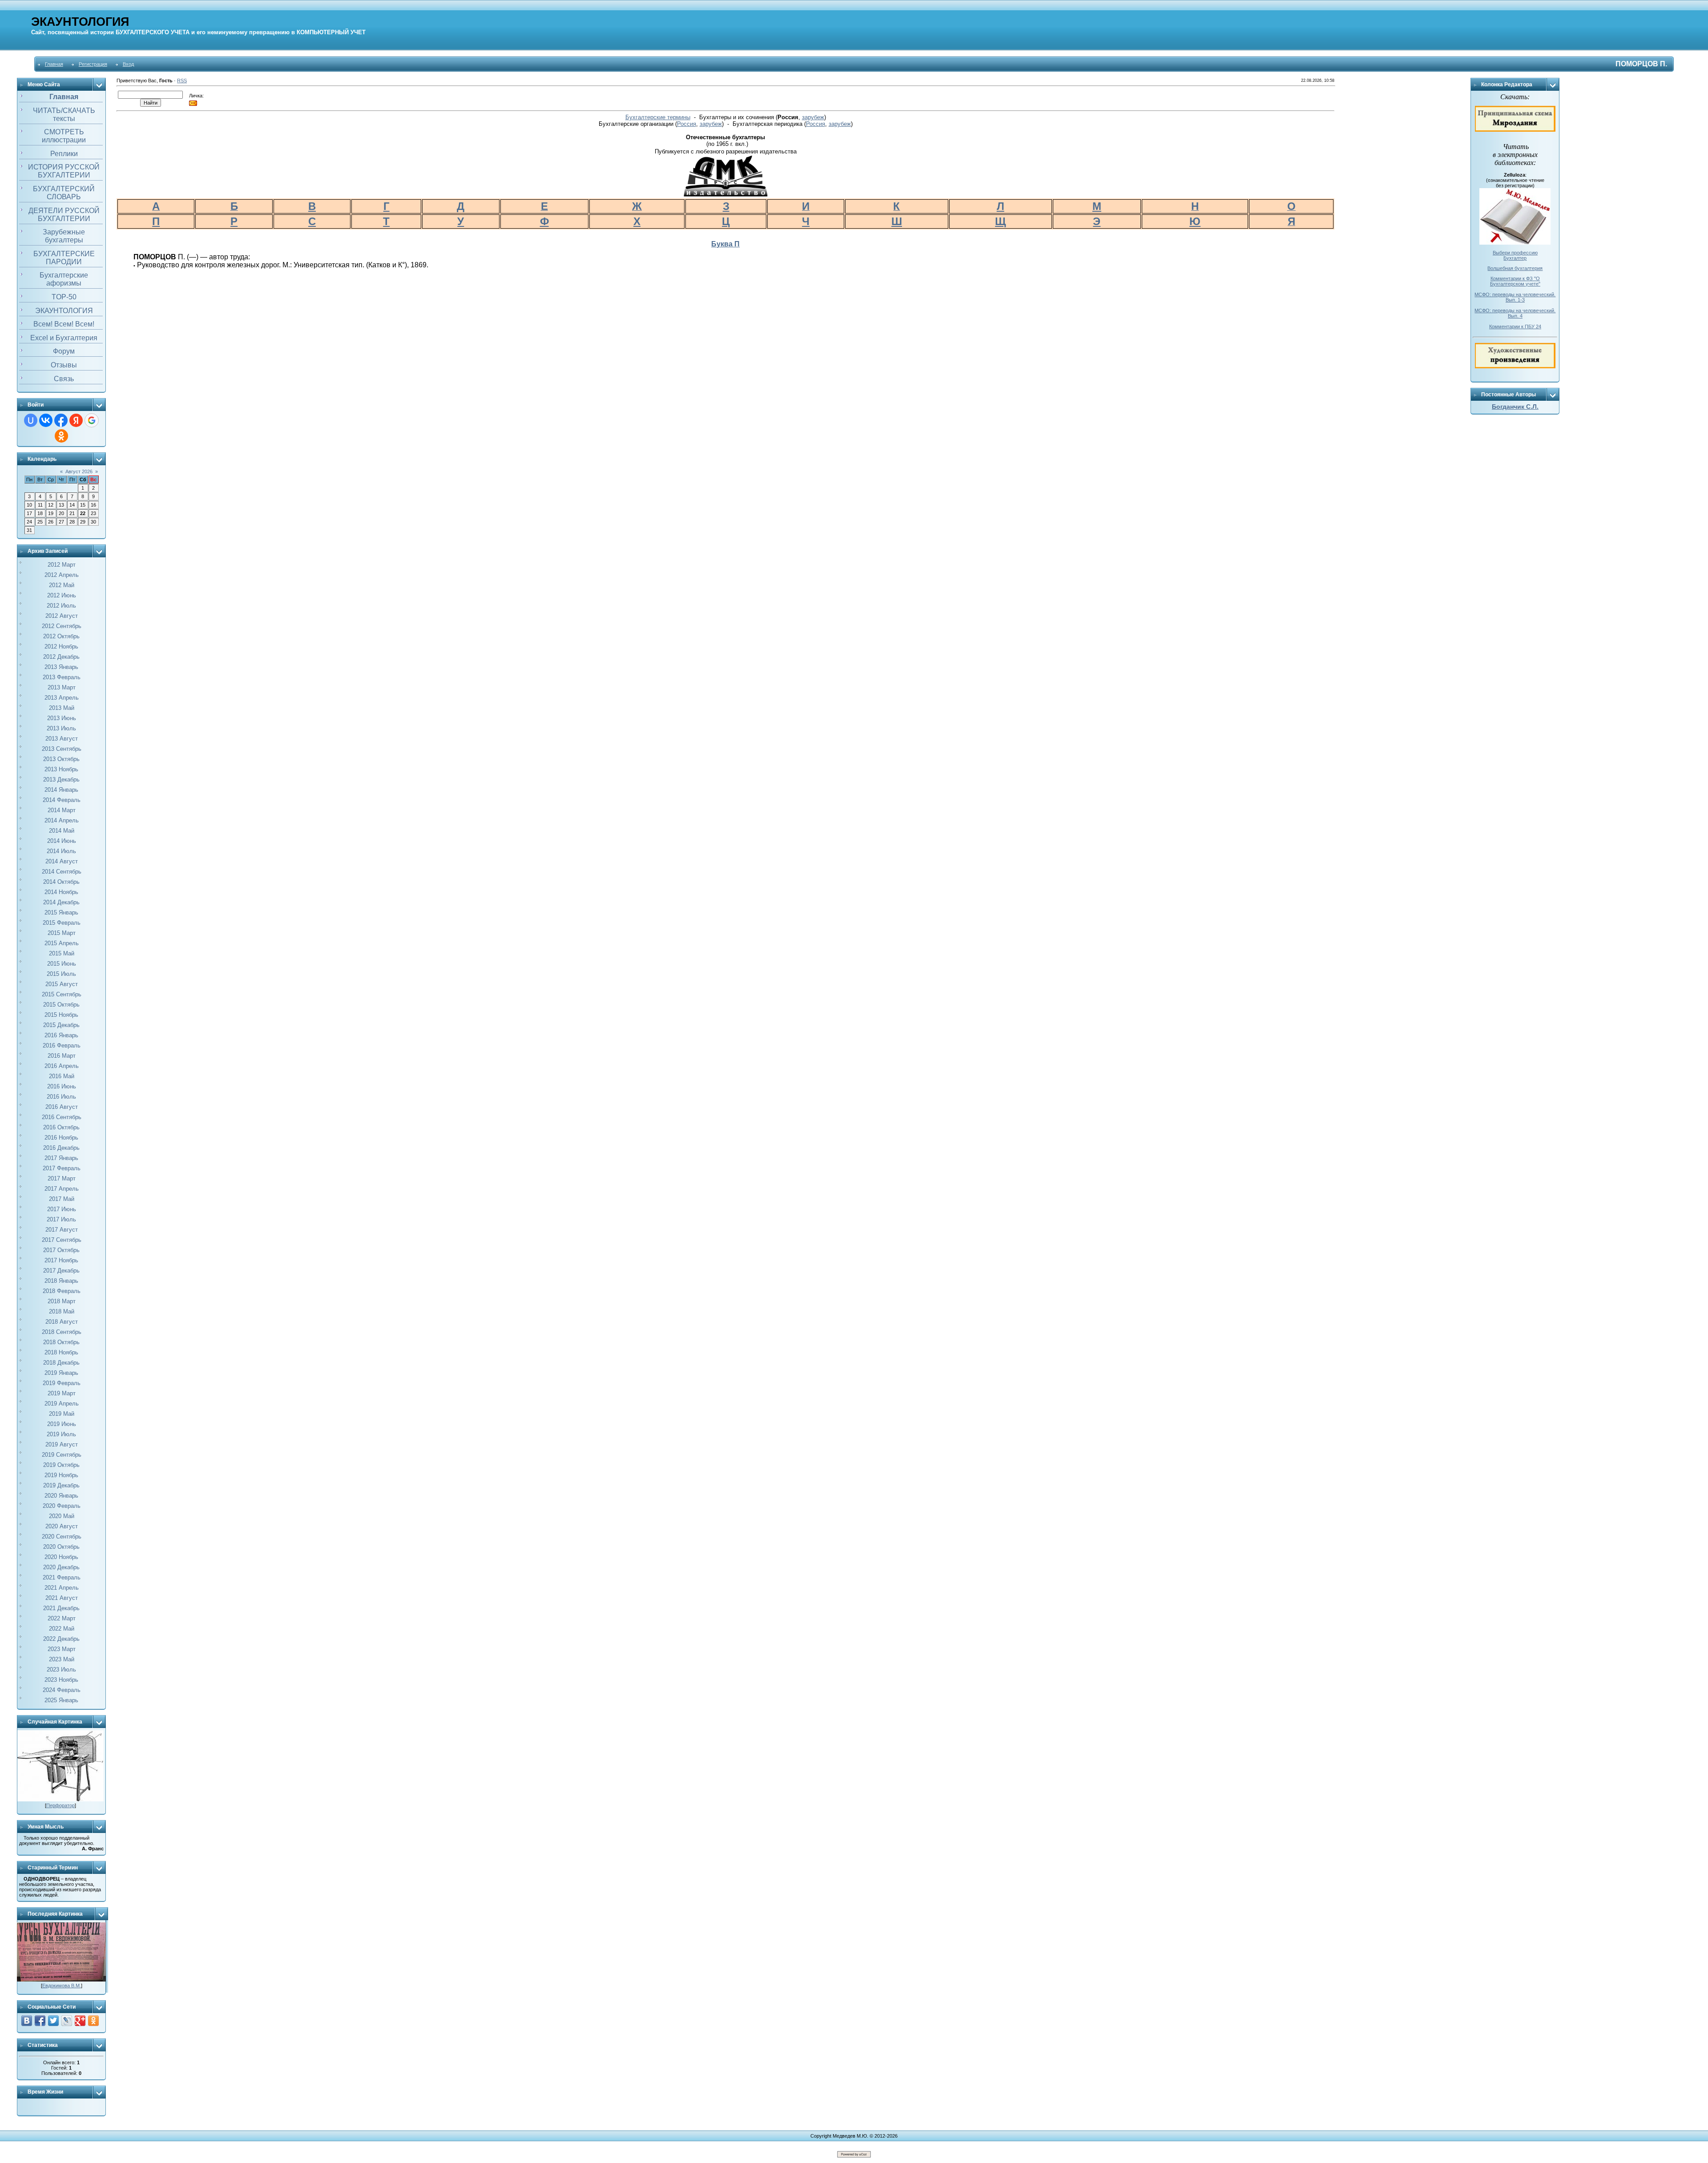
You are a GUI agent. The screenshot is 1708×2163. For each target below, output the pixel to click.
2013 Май (62, 708)
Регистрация (93, 64)
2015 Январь (61, 912)
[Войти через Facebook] (61, 420)
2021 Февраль (62, 1577)
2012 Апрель (62, 575)
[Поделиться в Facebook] (40, 2021)
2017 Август (62, 1230)
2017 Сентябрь (62, 1240)
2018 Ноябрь (61, 1352)
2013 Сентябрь (62, 749)
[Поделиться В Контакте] (27, 2021)
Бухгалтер (1515, 258)
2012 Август (62, 616)
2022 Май (62, 1629)
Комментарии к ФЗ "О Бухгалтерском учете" (1515, 281)
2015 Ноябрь (61, 1015)
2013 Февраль (62, 677)
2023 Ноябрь (61, 1680)
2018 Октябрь (61, 1342)
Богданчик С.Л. (1515, 407)
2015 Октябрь (61, 1005)
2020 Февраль (62, 1506)
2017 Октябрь (61, 1250)
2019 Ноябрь (61, 1475)
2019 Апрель (62, 1404)
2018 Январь (61, 1281)
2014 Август (62, 861)
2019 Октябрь (61, 1465)
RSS (182, 81)
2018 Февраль (62, 1291)
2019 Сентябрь (62, 1455)
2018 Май (62, 1311)
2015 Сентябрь (62, 994)
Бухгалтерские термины (658, 117)
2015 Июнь (62, 964)
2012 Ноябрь (61, 646)
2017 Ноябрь (61, 1260)
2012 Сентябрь (62, 626)
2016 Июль (61, 1097)
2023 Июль (61, 1670)
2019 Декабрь (61, 1485)
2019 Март (62, 1393)
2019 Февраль (62, 1383)
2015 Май (62, 953)
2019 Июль (61, 1434)
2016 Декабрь (61, 1148)
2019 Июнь (62, 1424)
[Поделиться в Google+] (80, 2021)
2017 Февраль (62, 1168)
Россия (687, 124)
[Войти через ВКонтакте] (46, 420)
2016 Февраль (62, 1045)
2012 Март (62, 565)
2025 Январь (61, 1700)
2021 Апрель (62, 1588)
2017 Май (62, 1199)
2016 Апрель (62, 1066)
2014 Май (62, 831)
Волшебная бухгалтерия (1515, 268)
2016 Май (62, 1076)
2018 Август (62, 1322)
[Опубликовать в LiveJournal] (67, 2021)
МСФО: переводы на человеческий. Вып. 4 (1515, 313)
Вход (128, 64)
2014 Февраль (62, 800)
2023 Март (62, 1649)
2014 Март (62, 810)
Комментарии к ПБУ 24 (1515, 326)
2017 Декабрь (61, 1271)
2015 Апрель (62, 943)
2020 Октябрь (61, 1547)
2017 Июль (61, 1219)
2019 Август (62, 1444)
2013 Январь (61, 667)
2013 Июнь (62, 718)
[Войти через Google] (92, 420)
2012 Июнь (62, 595)
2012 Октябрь (61, 636)
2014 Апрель (62, 820)
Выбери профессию (1515, 253)
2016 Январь (61, 1035)
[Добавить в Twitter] (53, 2021)
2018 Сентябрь (62, 1332)
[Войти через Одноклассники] (61, 436)
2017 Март (62, 1178)
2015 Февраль (62, 923)
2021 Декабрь (61, 1608)
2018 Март (62, 1301)
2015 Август (62, 984)
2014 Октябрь (61, 882)
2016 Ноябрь (61, 1138)
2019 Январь (61, 1373)
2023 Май (62, 1659)
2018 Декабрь (61, 1363)
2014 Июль (61, 851)
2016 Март (62, 1056)
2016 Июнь (62, 1086)
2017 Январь (61, 1158)
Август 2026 (79, 471)
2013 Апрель (62, 698)
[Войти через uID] (31, 420)
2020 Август (62, 1526)
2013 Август (62, 739)
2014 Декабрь (61, 902)
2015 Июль (61, 974)
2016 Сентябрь (62, 1117)
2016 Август (62, 1107)
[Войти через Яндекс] (76, 420)
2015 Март (62, 933)
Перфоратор (60, 1805)
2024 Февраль (62, 1690)
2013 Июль (61, 728)
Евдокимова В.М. (62, 1986)
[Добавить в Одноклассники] (93, 2021)
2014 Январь (61, 790)
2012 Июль (61, 606)
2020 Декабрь (61, 1567)
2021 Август (62, 1598)
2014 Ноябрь (61, 892)
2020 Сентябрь (62, 1537)
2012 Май (62, 585)
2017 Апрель (62, 1189)
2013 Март (62, 687)
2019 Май (62, 1414)
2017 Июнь (62, 1209)
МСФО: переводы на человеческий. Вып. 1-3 (1515, 297)
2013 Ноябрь (61, 769)
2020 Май (62, 1516)
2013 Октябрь (61, 759)
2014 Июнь (62, 841)
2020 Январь (61, 1496)
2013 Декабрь (61, 779)
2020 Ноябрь (61, 1557)
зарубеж (813, 117)
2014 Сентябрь (62, 872)
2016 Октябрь (61, 1127)
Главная (54, 64)
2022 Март (62, 1618)
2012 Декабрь (61, 657)
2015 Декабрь (61, 1025)
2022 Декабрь (61, 1639)
